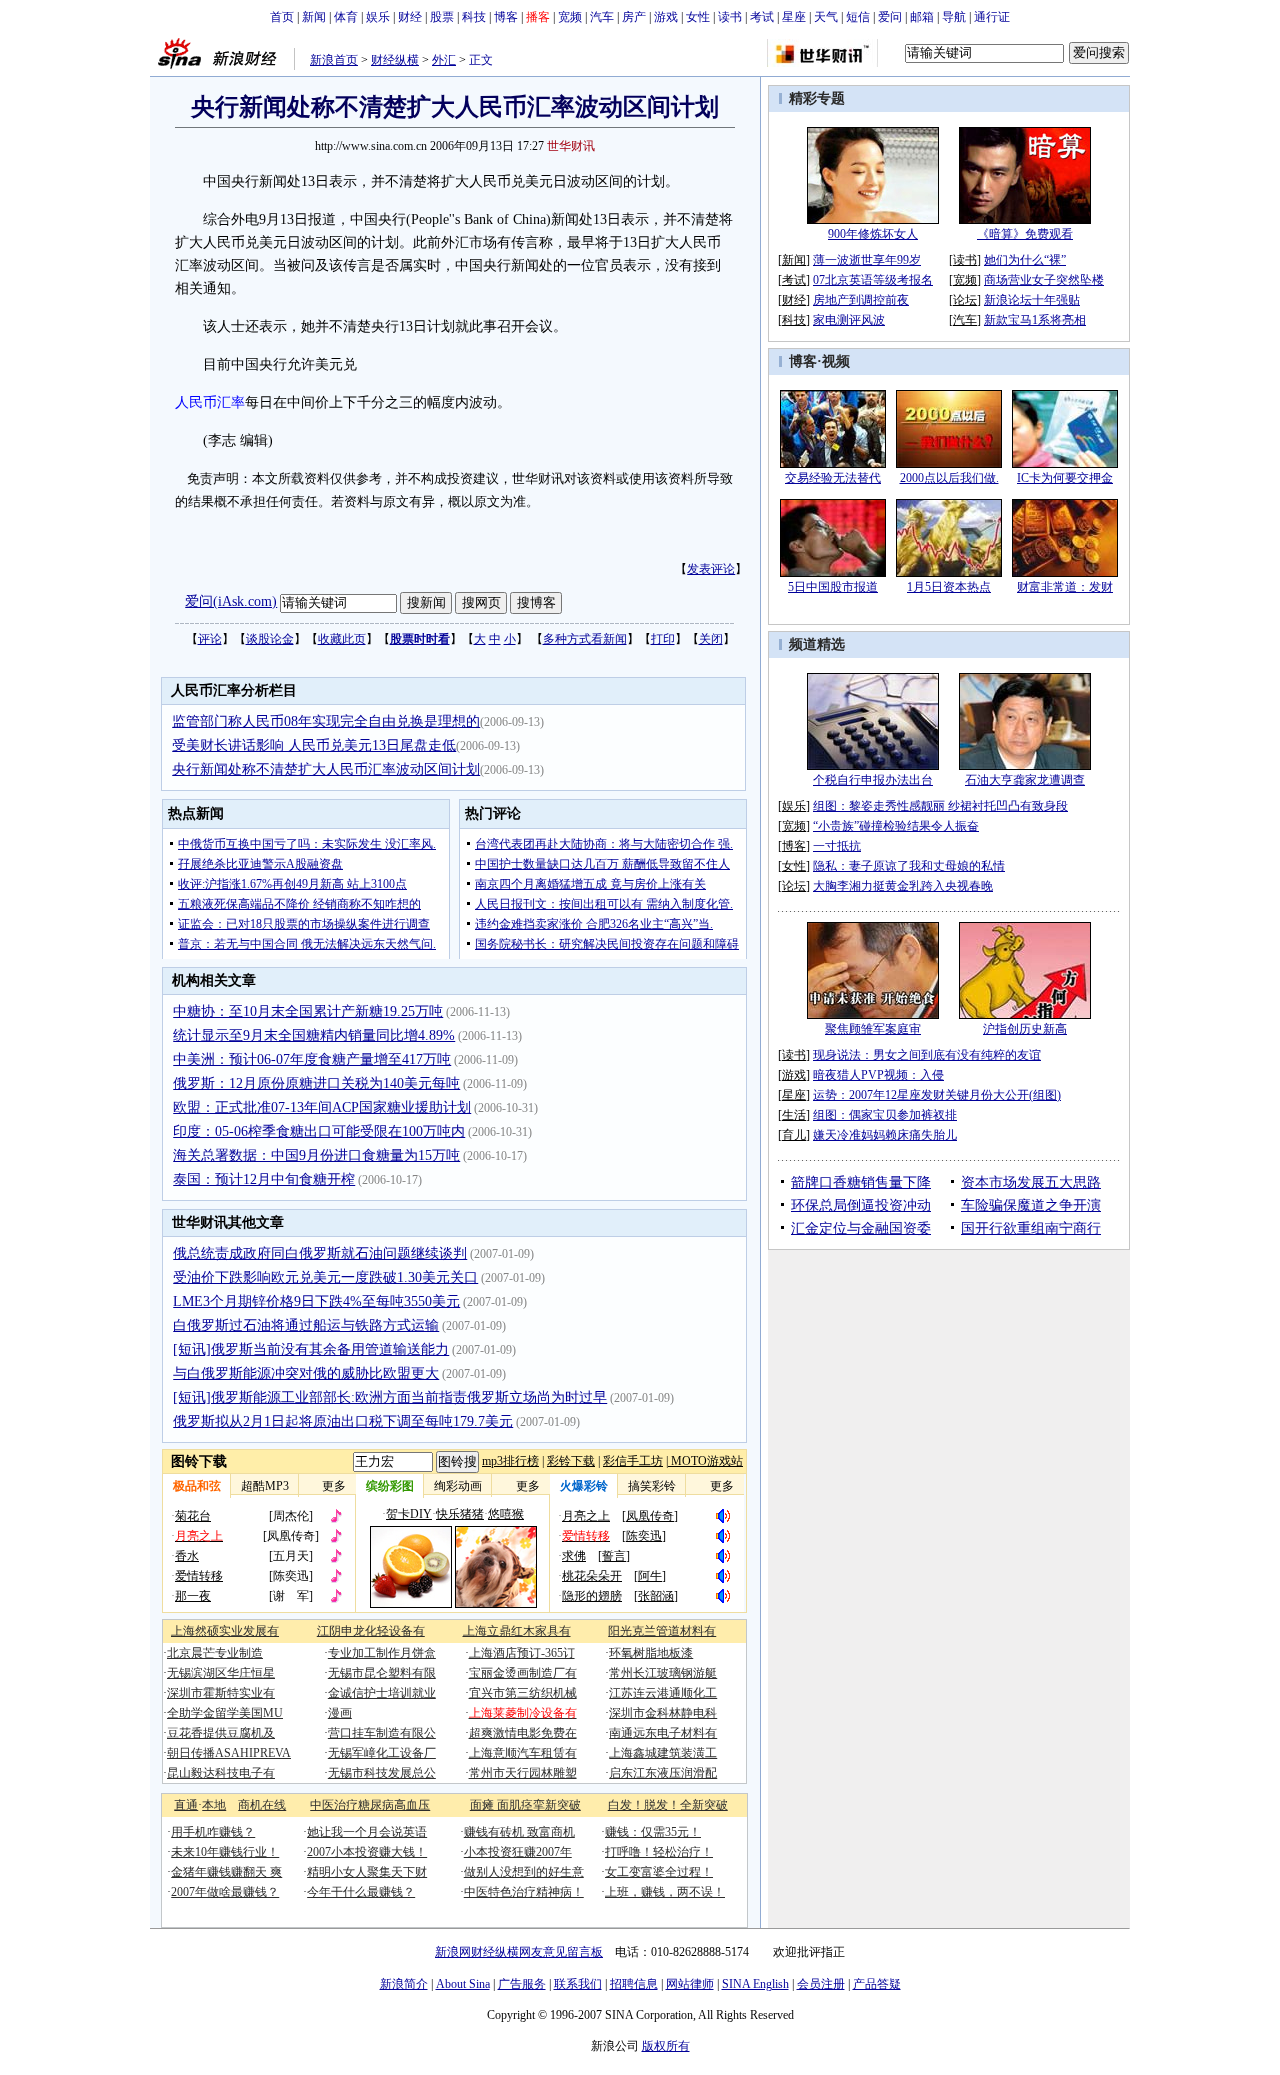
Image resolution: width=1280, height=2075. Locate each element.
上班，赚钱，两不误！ (665, 1892)
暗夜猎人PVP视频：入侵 (878, 1075)
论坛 (965, 300)
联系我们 (578, 1984)
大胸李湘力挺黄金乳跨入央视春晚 (903, 886)
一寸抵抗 (837, 846)
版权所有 (666, 2046)
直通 (186, 1805)
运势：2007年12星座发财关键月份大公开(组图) (937, 1095)
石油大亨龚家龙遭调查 (1025, 780)
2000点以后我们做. (949, 478)
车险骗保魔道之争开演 (1031, 1205)
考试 (762, 17)
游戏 (666, 17)
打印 (663, 639)
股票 (442, 17)
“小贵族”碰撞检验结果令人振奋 (896, 826)
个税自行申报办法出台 (873, 780)
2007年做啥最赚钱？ (225, 1892)
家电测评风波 (849, 320)
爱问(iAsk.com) (231, 601)
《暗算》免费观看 (1025, 234)
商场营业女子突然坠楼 (1044, 280)
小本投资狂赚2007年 (518, 1852)
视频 (836, 361)
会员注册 (821, 1984)
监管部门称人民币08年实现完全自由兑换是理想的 (326, 721)
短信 (858, 17)
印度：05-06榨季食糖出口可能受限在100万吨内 (319, 1131)
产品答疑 (877, 1984)
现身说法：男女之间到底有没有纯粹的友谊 (927, 1055)
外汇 (444, 60)
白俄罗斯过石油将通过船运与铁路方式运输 (306, 1325)
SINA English (755, 1984)
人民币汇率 (210, 402)
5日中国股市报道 (833, 587)
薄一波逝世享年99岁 (867, 260)
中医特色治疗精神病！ (524, 1892)
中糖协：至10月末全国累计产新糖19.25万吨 (308, 1011)
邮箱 (922, 17)
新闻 (314, 17)
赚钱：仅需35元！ (653, 1832)
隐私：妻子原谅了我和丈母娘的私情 (909, 866)
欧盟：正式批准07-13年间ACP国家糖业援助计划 (322, 1107)
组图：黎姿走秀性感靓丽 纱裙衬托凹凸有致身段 (940, 806)
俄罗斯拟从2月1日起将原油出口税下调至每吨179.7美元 (343, 1421)
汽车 (602, 17)
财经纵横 (395, 60)
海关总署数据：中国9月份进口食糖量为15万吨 (316, 1155)
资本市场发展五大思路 (1031, 1182)
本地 (214, 1805)
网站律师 (690, 1984)
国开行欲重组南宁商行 (1031, 1228)
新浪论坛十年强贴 (1032, 300)
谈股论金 (270, 639)
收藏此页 (342, 639)
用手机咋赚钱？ (213, 1832)
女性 (698, 17)
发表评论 (711, 569)
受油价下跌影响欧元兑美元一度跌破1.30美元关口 (325, 1277)
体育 (346, 17)
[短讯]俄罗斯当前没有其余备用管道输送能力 (311, 1349)
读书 (730, 17)
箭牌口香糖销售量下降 (861, 1182)
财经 (410, 17)
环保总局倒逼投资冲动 (861, 1205)
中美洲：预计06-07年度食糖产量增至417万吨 (312, 1059)
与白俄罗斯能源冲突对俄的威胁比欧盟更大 (306, 1373)
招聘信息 (634, 1984)
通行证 (992, 17)
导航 (954, 17)
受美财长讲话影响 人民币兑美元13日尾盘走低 (314, 745)
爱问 (890, 17)
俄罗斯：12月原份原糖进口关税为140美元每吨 (316, 1083)
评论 (210, 639)
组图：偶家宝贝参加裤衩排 (885, 1115)
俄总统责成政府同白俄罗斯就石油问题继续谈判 (320, 1253)
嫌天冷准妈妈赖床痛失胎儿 (885, 1135)
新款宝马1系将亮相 (1035, 320)
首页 (282, 17)
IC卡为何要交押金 (1065, 478)
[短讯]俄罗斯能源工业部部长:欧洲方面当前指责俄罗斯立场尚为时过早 (390, 1397)
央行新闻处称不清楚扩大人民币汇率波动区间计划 (326, 769)
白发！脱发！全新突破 (668, 1805)
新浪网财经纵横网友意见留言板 (519, 1952)
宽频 (570, 17)
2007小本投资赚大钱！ (367, 1852)
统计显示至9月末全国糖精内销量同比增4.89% (314, 1035)
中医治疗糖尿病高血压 (370, 1805)
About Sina (463, 1984)
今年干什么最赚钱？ (361, 1892)
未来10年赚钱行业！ (225, 1852)
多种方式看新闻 (585, 639)
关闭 (711, 639)
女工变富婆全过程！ (659, 1872)
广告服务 (522, 1984)
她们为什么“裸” (1025, 260)
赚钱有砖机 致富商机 (519, 1832)
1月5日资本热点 (949, 587)
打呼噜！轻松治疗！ (659, 1852)
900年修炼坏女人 (873, 234)
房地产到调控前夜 (861, 300)
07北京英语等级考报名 (873, 280)
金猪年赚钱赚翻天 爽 (226, 1872)
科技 (474, 17)
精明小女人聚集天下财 (367, 1872)
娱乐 (378, 17)
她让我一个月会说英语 (367, 1832)
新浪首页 (334, 60)
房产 (634, 17)
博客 (506, 17)
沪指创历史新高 (1025, 1029)
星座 (794, 17)
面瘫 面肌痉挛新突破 (525, 1805)
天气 (826, 17)
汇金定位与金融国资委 (861, 1228)
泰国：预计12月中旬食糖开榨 (264, 1179)
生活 (794, 1115)
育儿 (794, 1135)
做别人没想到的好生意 (524, 1872)
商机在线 (262, 1805)
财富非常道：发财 (1065, 587)
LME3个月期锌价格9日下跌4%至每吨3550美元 (316, 1301)
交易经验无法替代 (833, 478)
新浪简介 (404, 1984)
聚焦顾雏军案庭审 (873, 1029)
